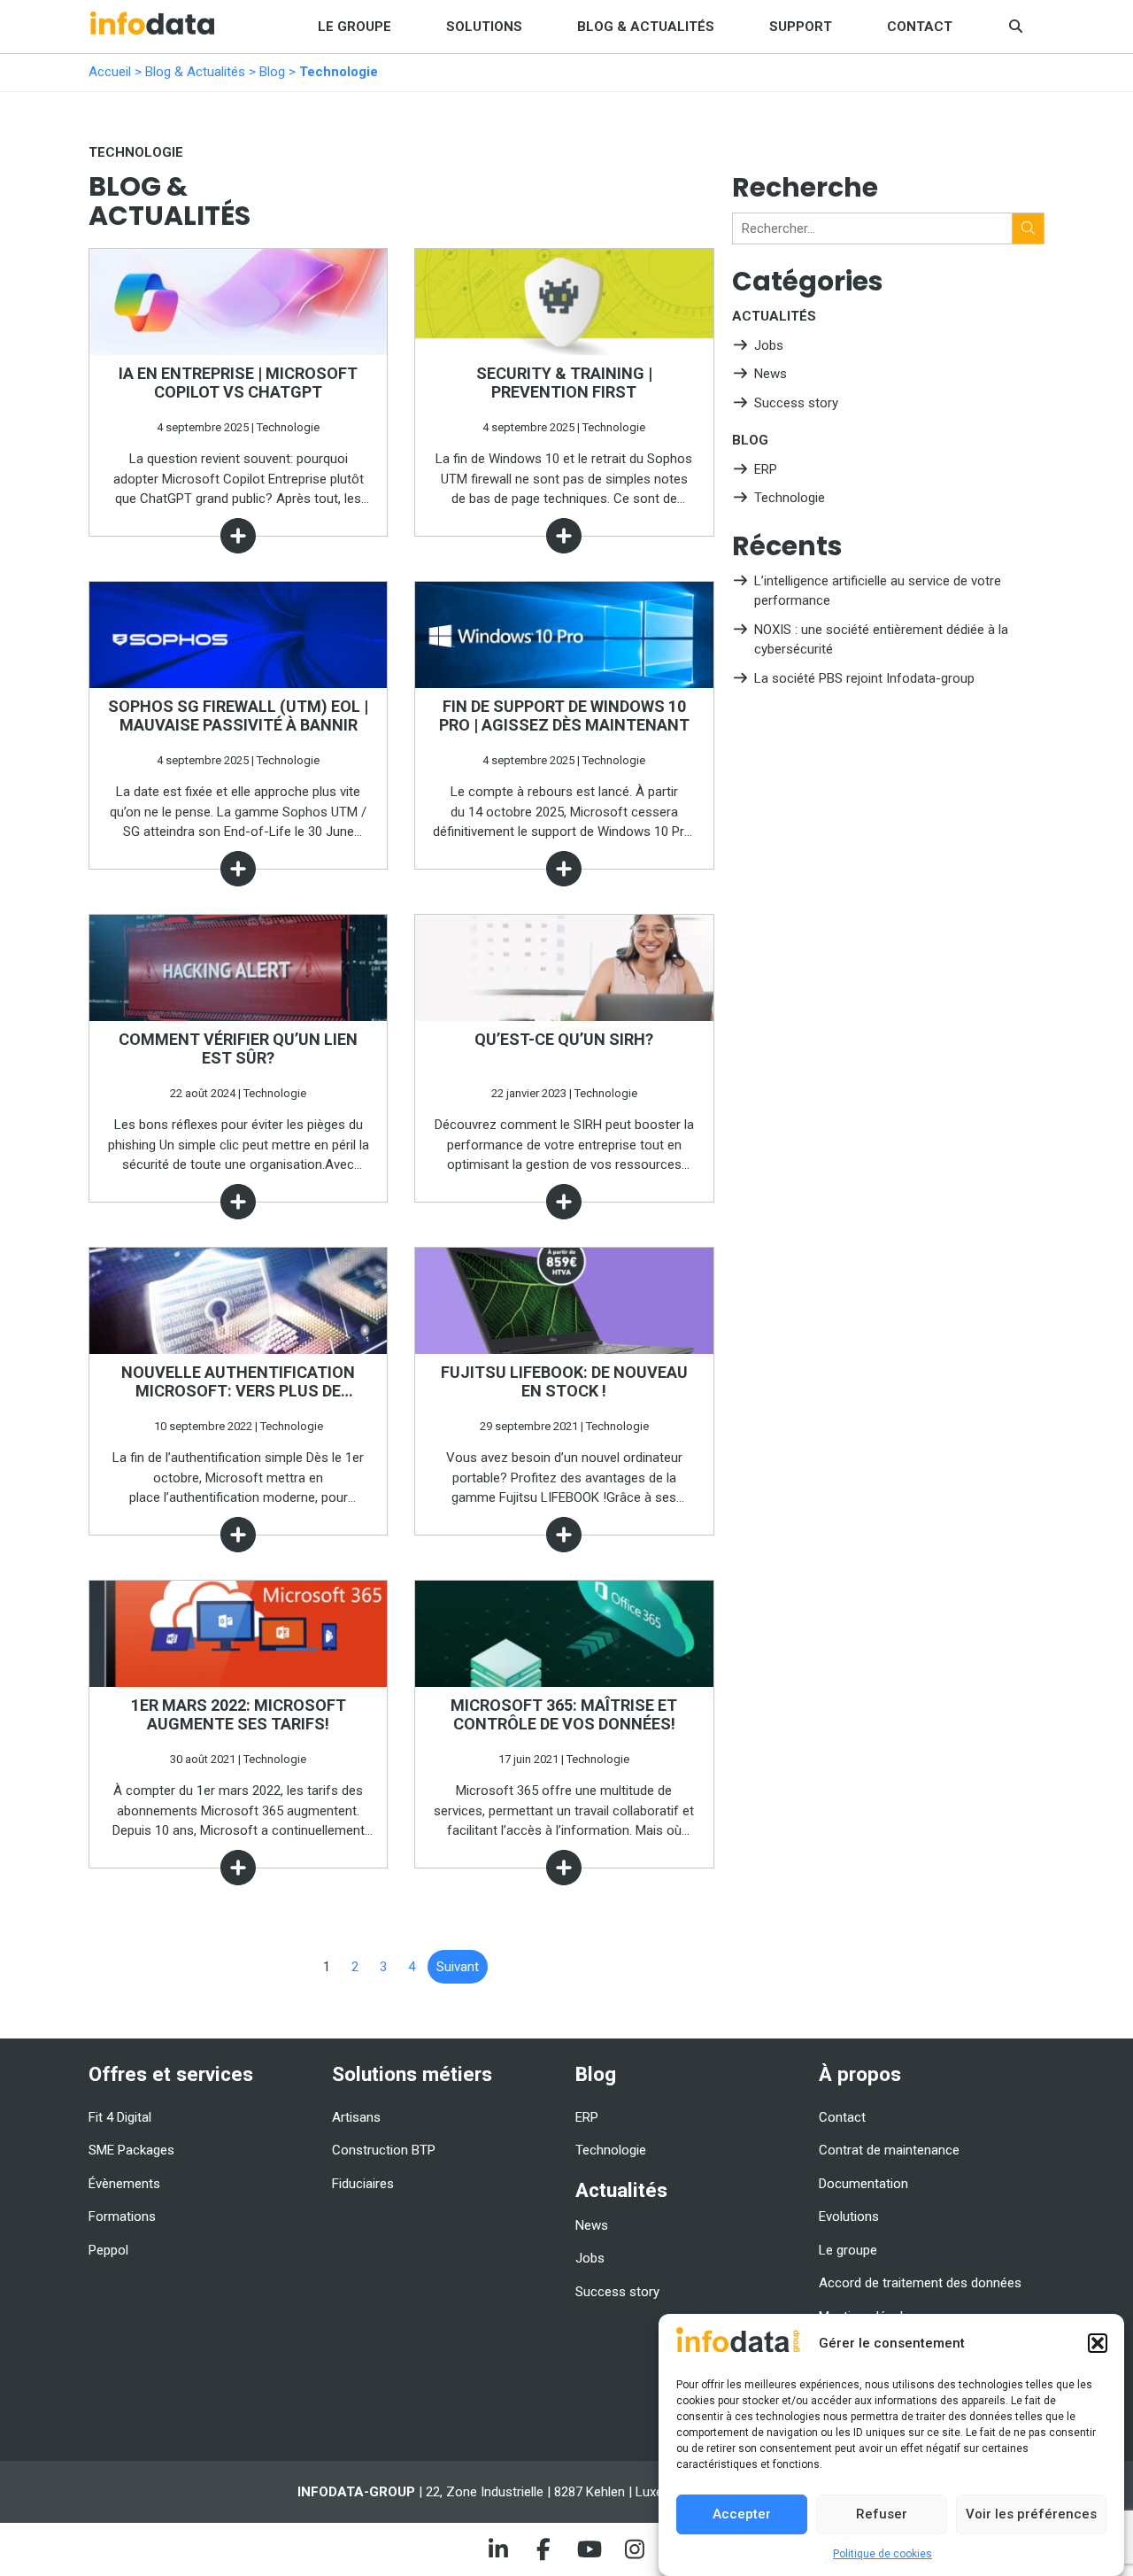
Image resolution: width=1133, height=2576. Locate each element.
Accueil (110, 72)
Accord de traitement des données (920, 2283)
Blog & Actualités (646, 27)
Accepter (742, 2514)
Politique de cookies (883, 2554)
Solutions (484, 27)
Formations (122, 2216)
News (771, 374)
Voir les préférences (1031, 2514)
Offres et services (171, 2074)
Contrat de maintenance (889, 2150)
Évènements (124, 2184)
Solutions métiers (412, 2074)
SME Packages (131, 2150)
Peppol (108, 2250)
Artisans (356, 2117)
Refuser (882, 2514)
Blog (272, 72)
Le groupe (355, 27)
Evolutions (849, 2216)
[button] (1098, 2343)
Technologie (790, 498)
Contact (920, 27)
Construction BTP (384, 2150)
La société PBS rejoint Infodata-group (864, 678)
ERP (766, 469)
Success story (796, 403)
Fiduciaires (363, 2184)
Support (801, 27)
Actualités (774, 316)
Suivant (458, 1967)
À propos (860, 2074)
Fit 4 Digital (120, 2117)
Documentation (863, 2184)
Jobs (769, 345)
